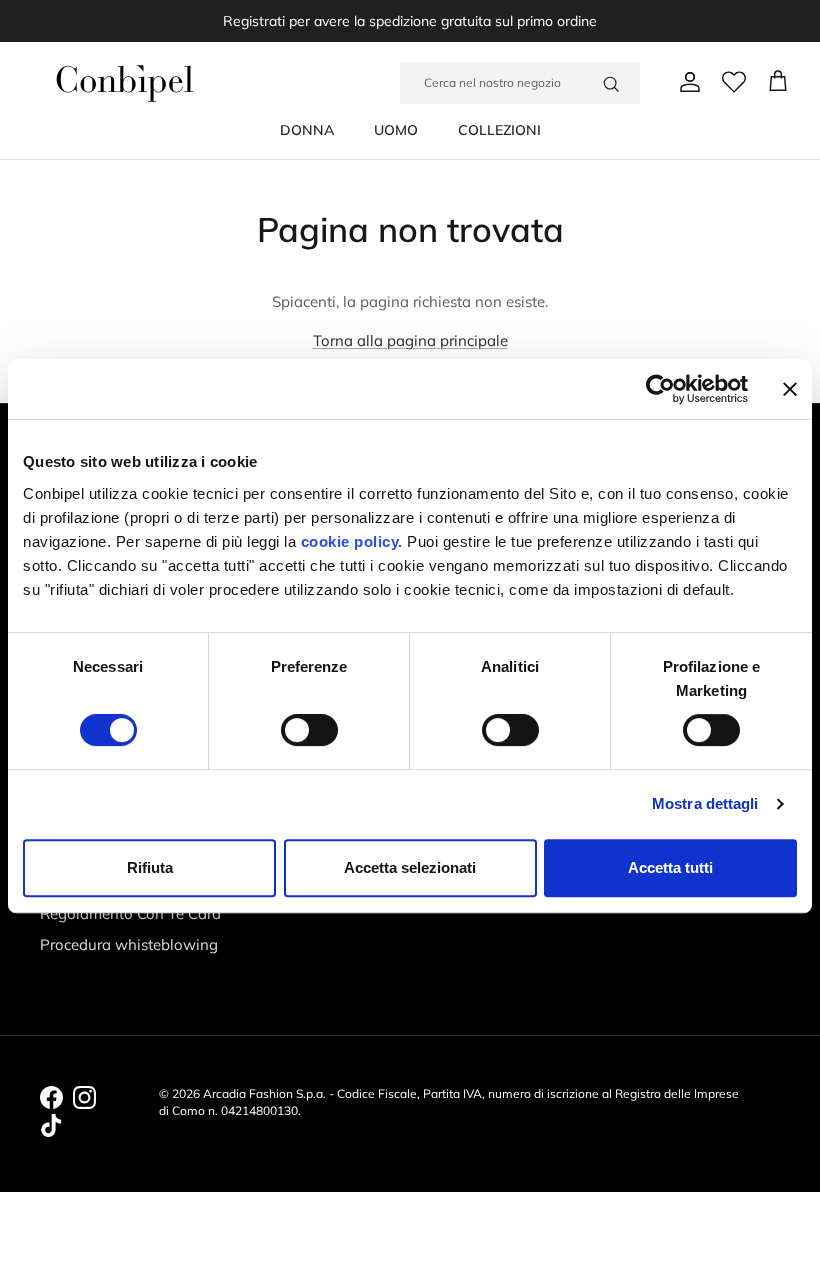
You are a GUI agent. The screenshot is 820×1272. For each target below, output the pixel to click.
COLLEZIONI (499, 130)
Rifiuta (150, 867)
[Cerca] (611, 83)
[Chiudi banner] (790, 389)
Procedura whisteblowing (129, 944)
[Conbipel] (125, 83)
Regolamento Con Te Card (130, 913)
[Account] (686, 82)
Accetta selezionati (410, 867)
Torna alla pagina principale (410, 340)
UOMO (396, 130)
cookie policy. (349, 541)
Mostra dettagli (705, 803)
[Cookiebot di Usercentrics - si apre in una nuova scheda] (660, 389)
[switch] (309, 730)
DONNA (307, 130)
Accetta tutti (670, 867)
